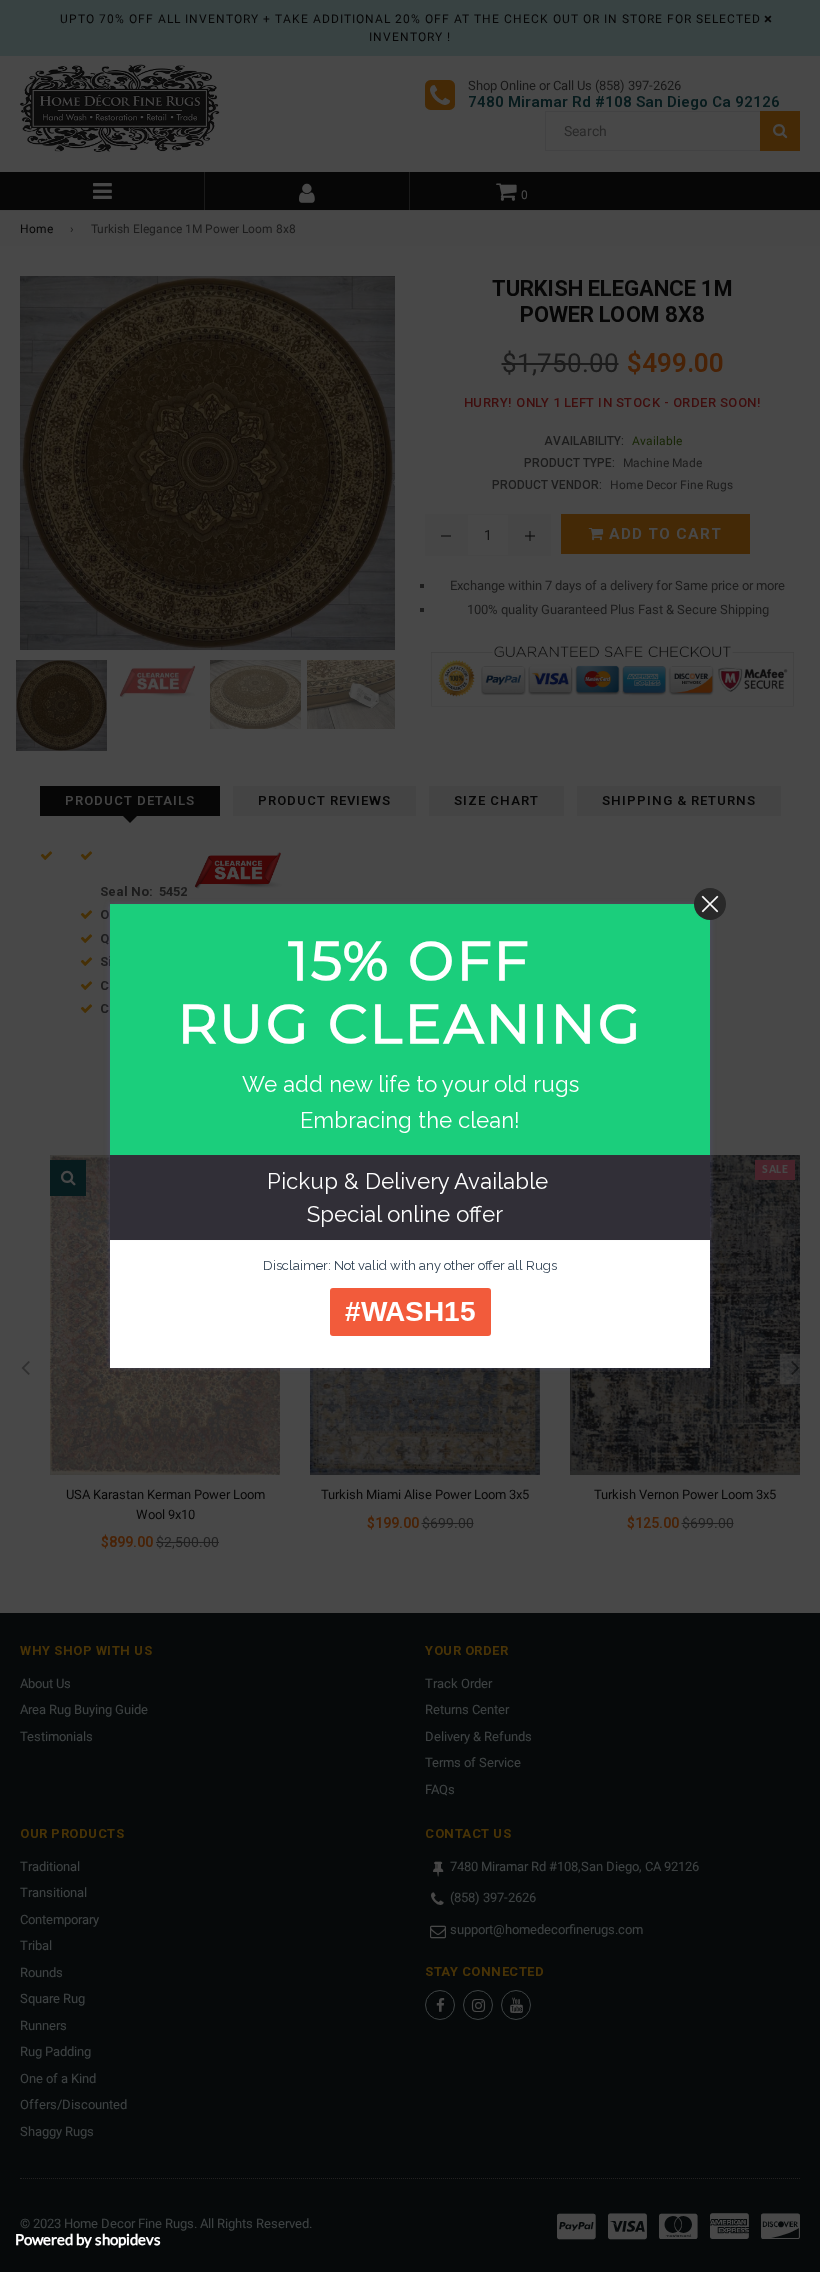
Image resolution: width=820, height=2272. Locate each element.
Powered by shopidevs (88, 2239)
